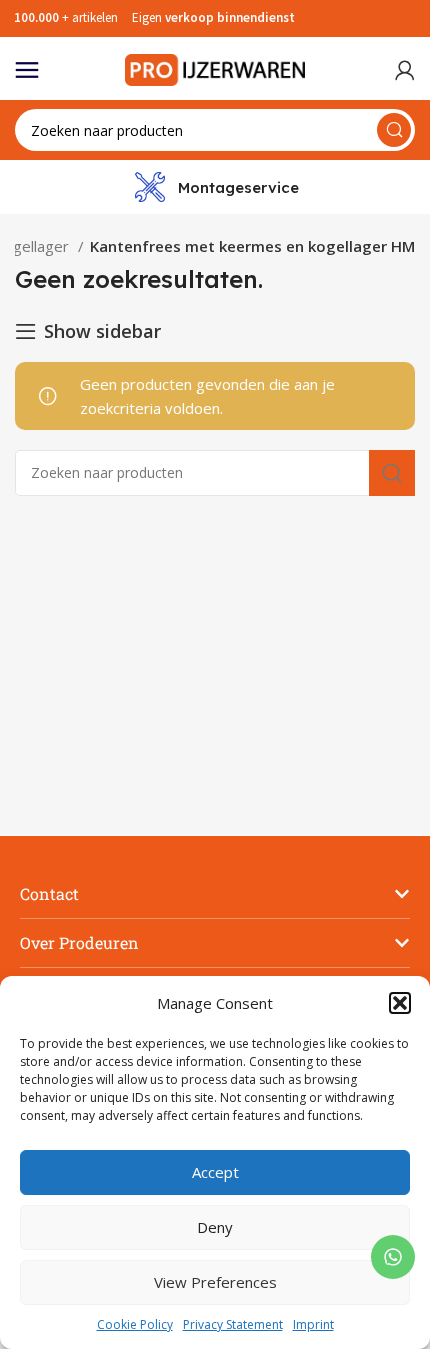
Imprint (313, 1324)
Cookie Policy (135, 1324)
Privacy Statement (233, 1324)
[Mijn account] (405, 70)
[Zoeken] (394, 130)
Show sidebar (102, 331)
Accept (215, 1172)
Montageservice (238, 187)
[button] (400, 1003)
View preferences (215, 1282)
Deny (215, 1227)
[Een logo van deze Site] (215, 68)
